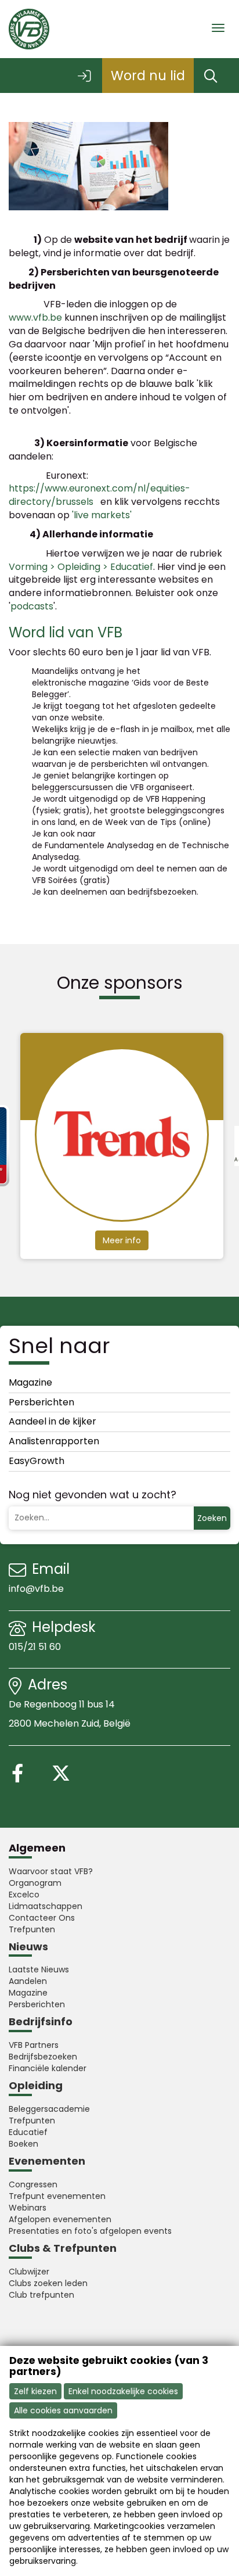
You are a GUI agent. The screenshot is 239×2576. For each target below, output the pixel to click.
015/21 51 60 (36, 1647)
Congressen (33, 2184)
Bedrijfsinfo (41, 2021)
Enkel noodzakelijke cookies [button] (123, 2391)
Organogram (35, 1883)
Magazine (30, 1382)
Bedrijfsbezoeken (43, 2057)
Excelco (24, 1895)
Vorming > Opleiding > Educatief (81, 567)
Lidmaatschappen (46, 1906)
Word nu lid (148, 76)
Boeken (23, 2144)
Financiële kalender (48, 2068)
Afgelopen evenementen (60, 2219)
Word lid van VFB (66, 632)
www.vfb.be (35, 317)
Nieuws (28, 1947)
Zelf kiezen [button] (35, 2391)
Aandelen (28, 1981)
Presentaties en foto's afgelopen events (90, 2231)
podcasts (32, 606)
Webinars (28, 2208)
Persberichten (41, 1402)
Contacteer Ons (42, 1918)
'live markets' (102, 515)
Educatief (28, 2132)
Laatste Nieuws (39, 1969)
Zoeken (212, 1518)
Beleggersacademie (49, 2109)
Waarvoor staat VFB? (51, 1871)
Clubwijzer (29, 2272)
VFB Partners (34, 2045)
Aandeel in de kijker (52, 1421)
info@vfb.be (36, 1589)
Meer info (146, 1240)
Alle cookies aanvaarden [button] (63, 2410)
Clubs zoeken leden (48, 2283)
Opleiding (36, 2085)
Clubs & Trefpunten (63, 2248)
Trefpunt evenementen (57, 2196)
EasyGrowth (37, 1461)
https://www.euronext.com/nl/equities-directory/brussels (99, 495)
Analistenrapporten (54, 1441)
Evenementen (47, 2161)
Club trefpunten (41, 2295)
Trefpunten (32, 1929)
